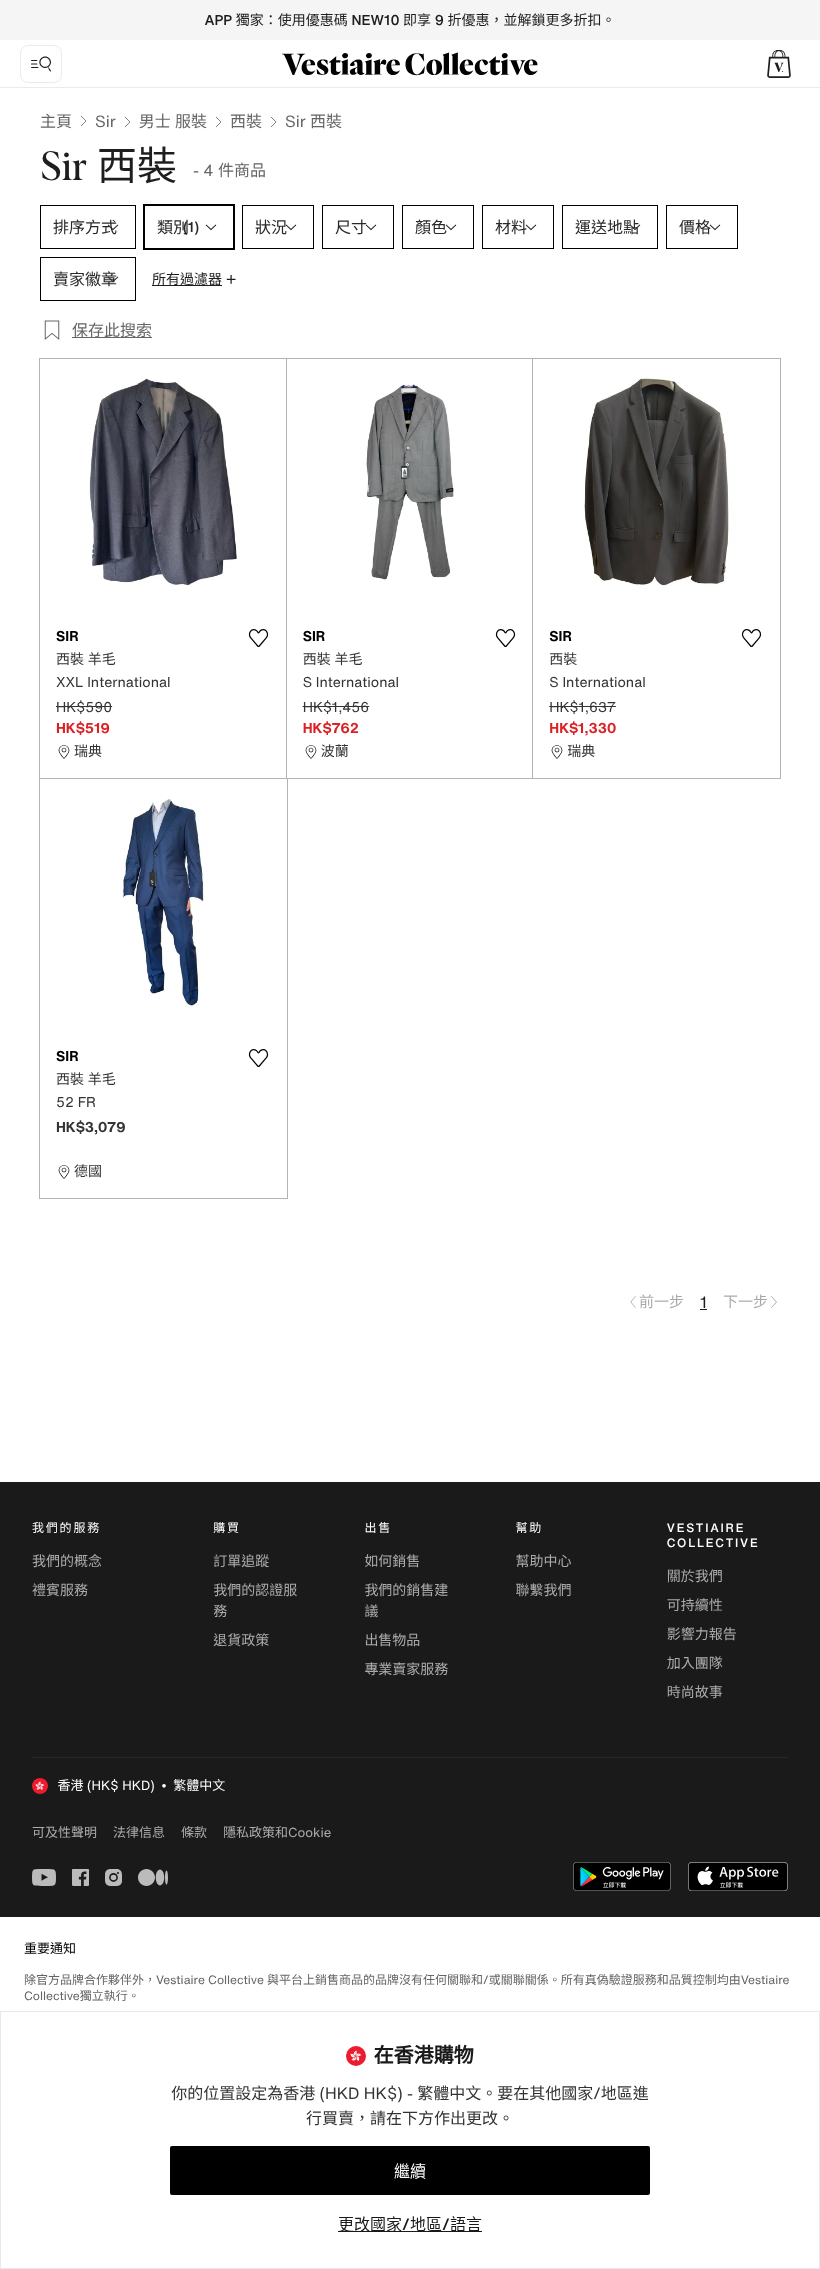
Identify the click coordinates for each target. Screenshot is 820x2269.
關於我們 (695, 1576)
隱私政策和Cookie (277, 1832)
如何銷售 (392, 1561)
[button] (779, 64)
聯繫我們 (544, 1590)
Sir (105, 121)
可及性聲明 (64, 1832)
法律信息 (139, 1832)
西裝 (246, 121)
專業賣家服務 (406, 1669)
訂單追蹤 (241, 1561)
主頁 (56, 121)
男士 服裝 (173, 121)
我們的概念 (67, 1561)
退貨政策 (241, 1640)
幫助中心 (544, 1561)
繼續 (410, 2171)
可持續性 (695, 1605)
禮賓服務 (60, 1590)
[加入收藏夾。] (259, 638)
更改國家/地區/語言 (410, 2224)
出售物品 (392, 1640)
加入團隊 (695, 1663)
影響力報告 (702, 1634)
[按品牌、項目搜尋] (41, 64)
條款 (194, 1832)
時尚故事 (695, 1692)
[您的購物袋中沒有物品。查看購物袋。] (779, 64)
